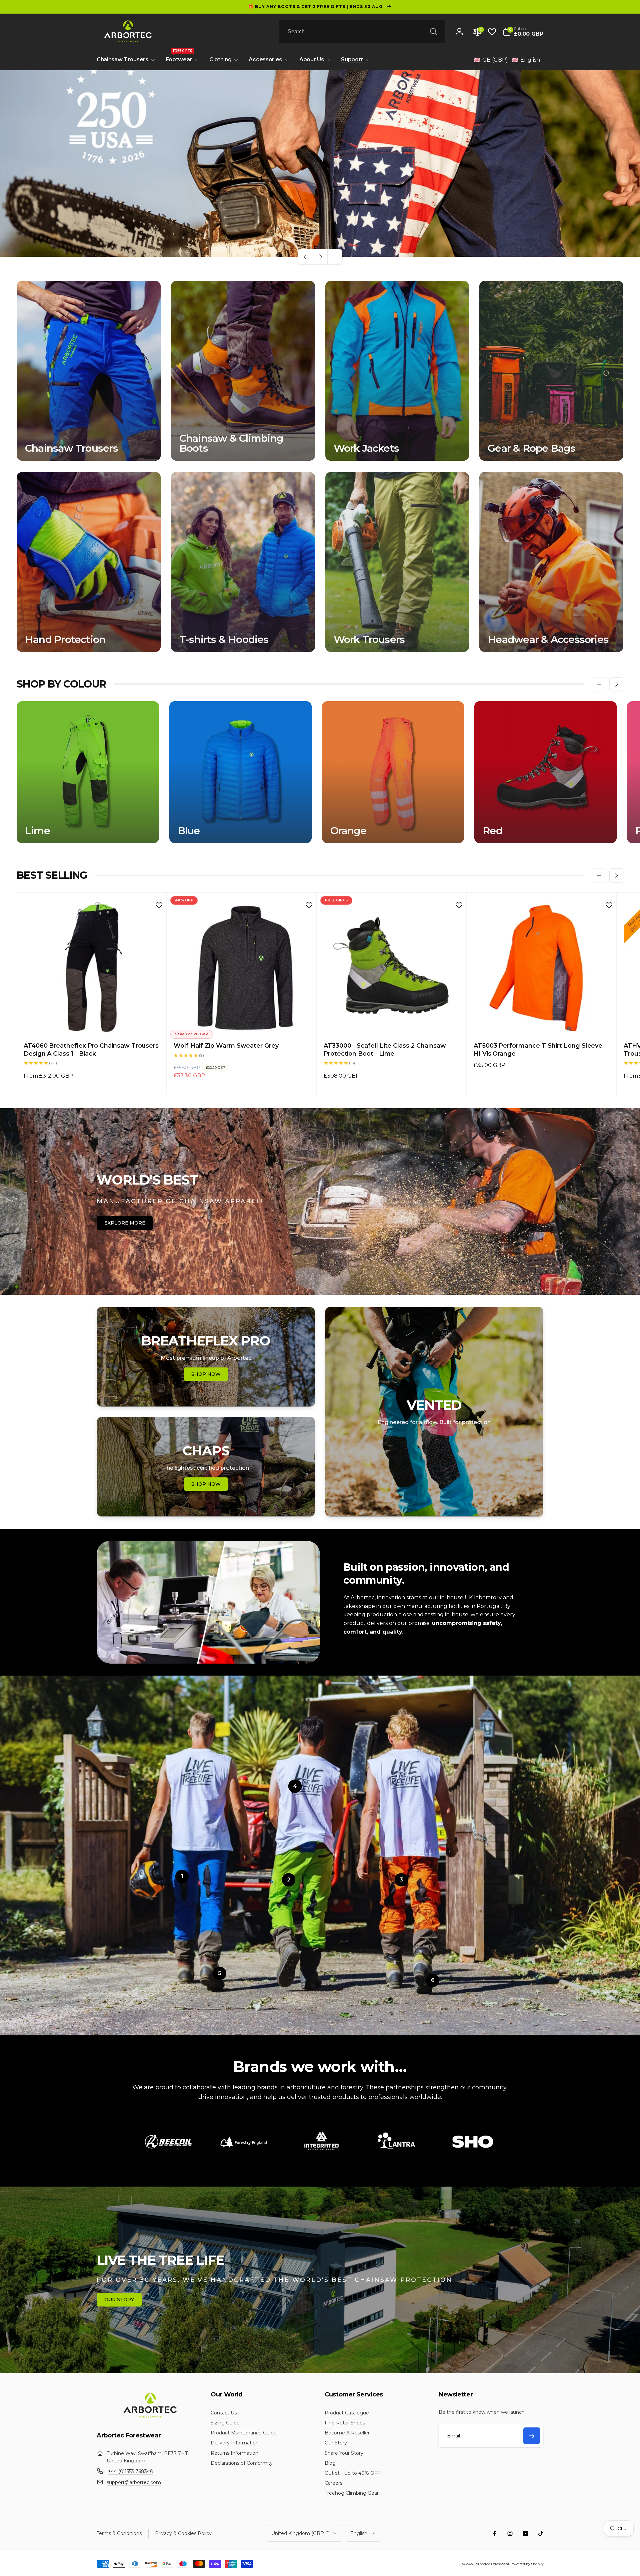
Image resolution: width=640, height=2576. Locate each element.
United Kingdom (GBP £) (300, 2533)
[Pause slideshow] (335, 257)
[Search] (434, 32)
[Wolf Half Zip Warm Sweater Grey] (242, 1023)
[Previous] (150, 2145)
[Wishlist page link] (492, 32)
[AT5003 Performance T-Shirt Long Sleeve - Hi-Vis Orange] (542, 1023)
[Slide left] (599, 684)
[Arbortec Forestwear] (149, 2418)
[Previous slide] (305, 257)
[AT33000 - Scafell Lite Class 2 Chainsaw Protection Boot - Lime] (392, 1023)
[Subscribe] (532, 2436)
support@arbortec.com (134, 2482)
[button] (523, 32)
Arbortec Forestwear (492, 2564)
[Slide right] (616, 684)
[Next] (490, 2145)
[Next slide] (320, 257)
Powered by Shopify (527, 2564)
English (359, 2533)
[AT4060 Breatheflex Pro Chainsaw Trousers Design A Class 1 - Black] (92, 1023)
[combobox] (362, 32)
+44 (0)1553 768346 (130, 2471)
